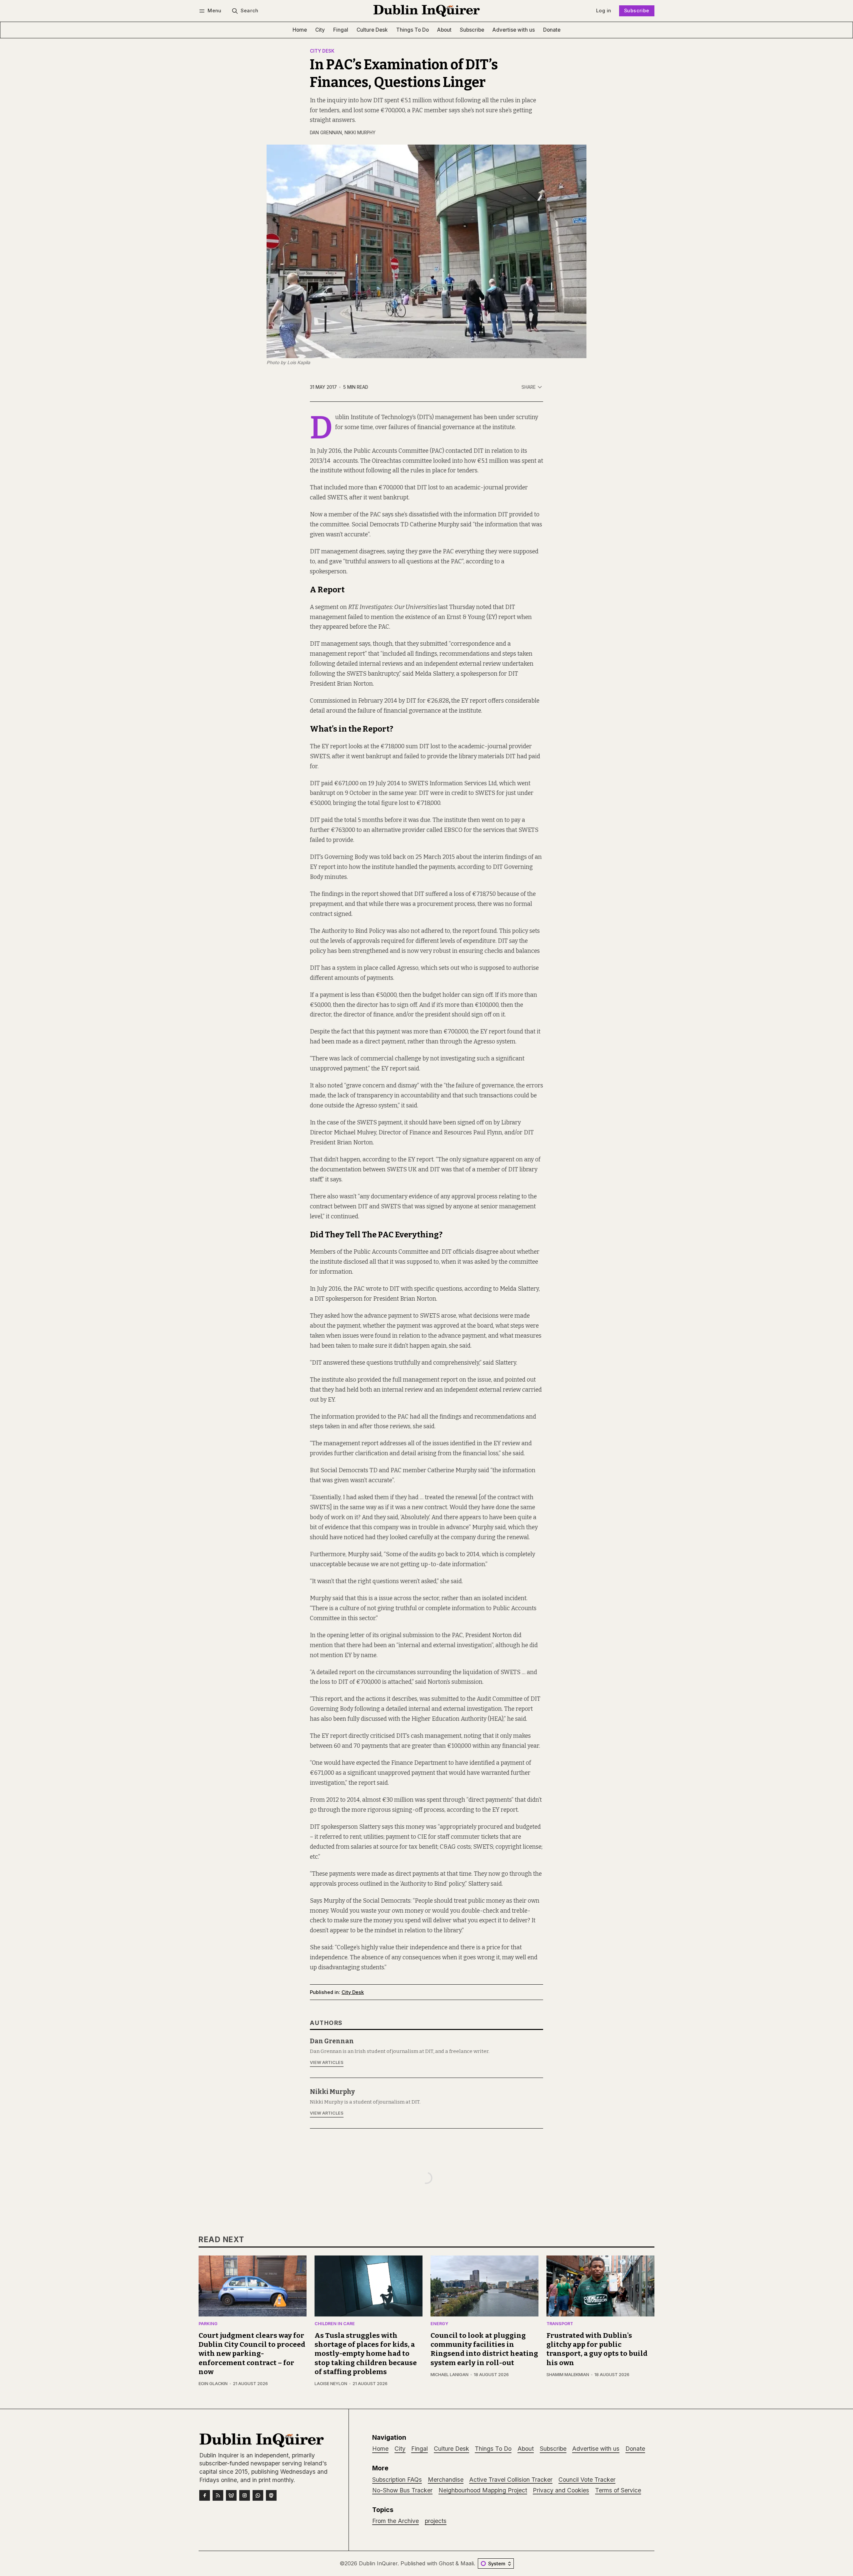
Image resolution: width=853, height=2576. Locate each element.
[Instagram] (245, 2495)
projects (436, 2521)
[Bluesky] (231, 2495)
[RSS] (218, 2495)
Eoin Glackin (213, 2384)
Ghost (446, 2563)
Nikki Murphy (360, 133)
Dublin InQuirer (378, 2563)
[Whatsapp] (258, 2495)
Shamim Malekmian (568, 2375)
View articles (327, 2062)
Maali (467, 2563)
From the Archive (396, 2521)
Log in (604, 10)
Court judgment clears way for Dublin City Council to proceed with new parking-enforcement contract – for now (252, 2354)
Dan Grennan (326, 133)
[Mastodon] (271, 2495)
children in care (335, 2324)
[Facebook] (205, 2495)
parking (208, 2324)
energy (439, 2324)
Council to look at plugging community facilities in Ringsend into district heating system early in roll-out (484, 2349)
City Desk (322, 51)
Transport (560, 2324)
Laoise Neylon (331, 2384)
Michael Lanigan (449, 2375)
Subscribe (637, 10)
